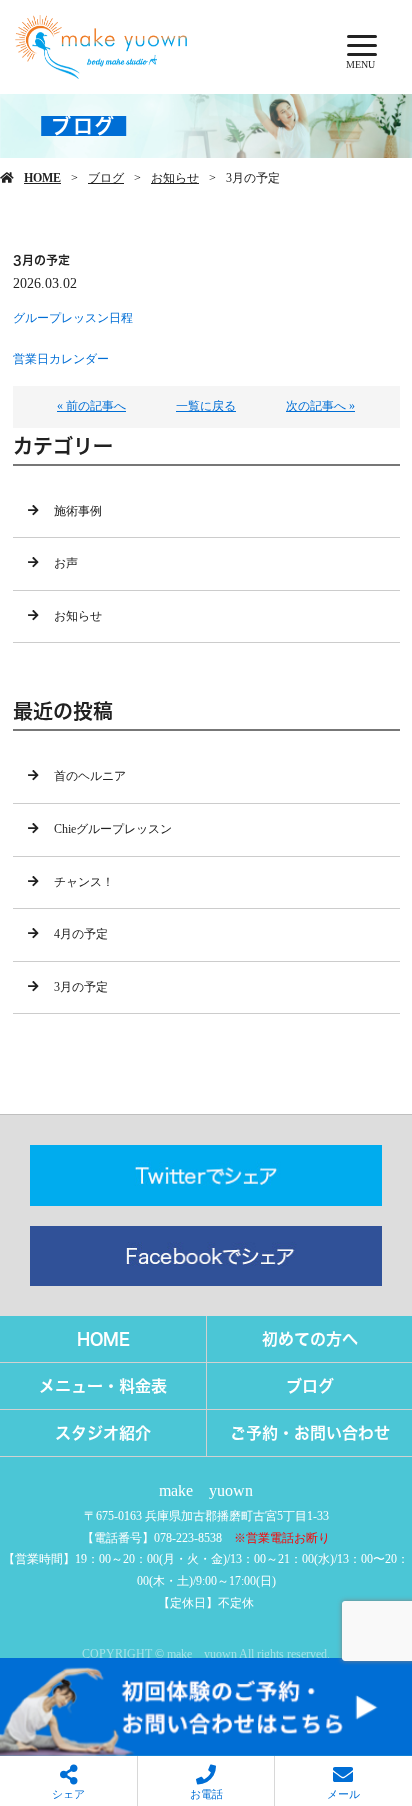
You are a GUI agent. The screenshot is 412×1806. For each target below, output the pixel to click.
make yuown (206, 1490)
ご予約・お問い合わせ (310, 1433)
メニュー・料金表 (103, 1386)
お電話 (206, 1794)
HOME (42, 178)
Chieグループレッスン (113, 829)
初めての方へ (310, 1339)
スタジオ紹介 (103, 1433)
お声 (66, 563)
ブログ (106, 178)
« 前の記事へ (91, 406)
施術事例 (78, 511)
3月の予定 (81, 987)
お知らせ (175, 178)
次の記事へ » (320, 406)
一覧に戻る (206, 406)
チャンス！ (84, 882)
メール (343, 1794)
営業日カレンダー (61, 359)
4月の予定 (81, 934)
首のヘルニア (90, 776)
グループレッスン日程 (73, 318)
